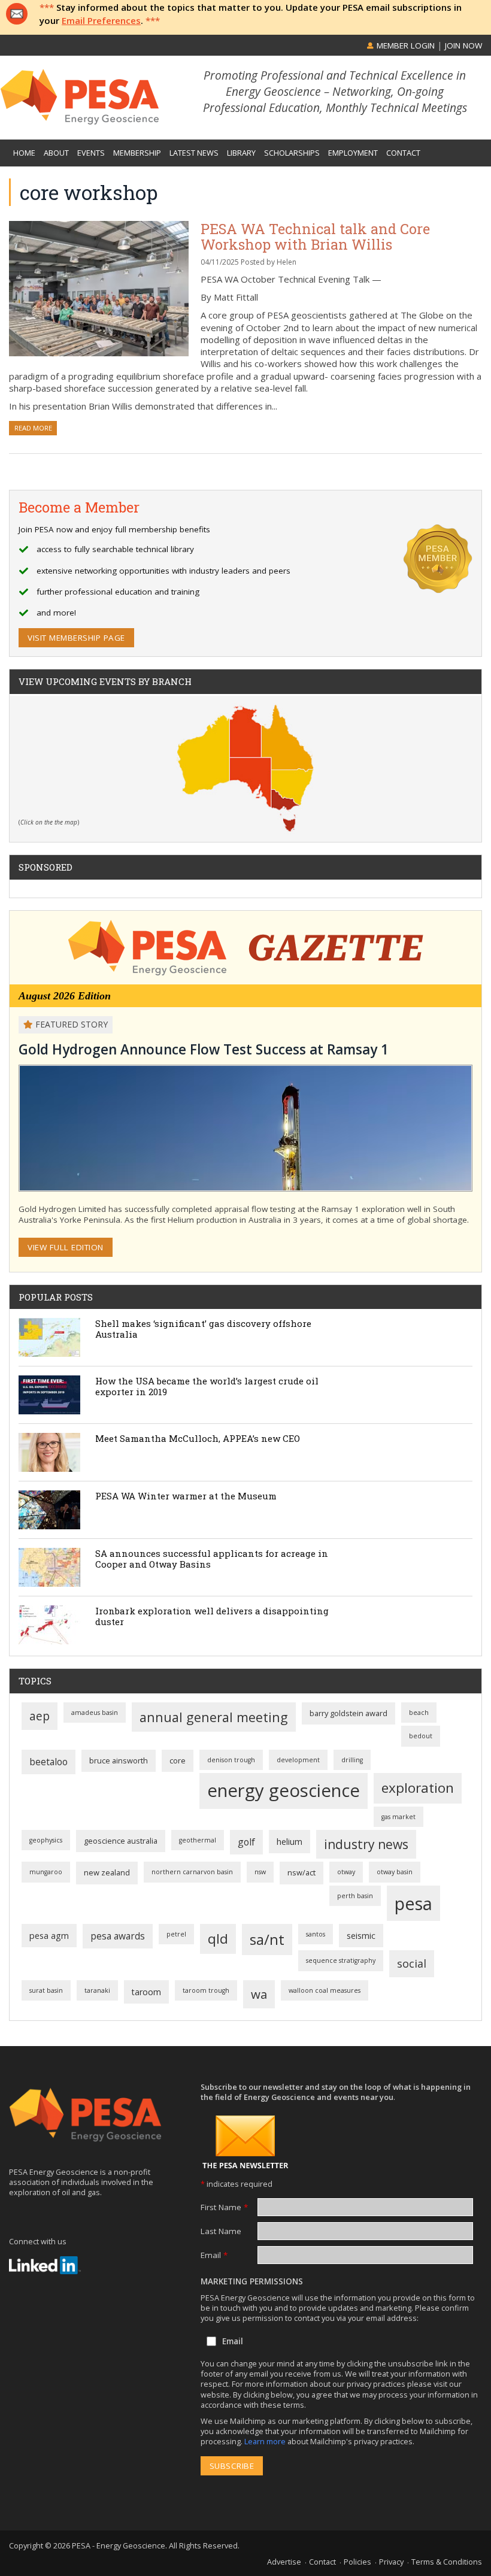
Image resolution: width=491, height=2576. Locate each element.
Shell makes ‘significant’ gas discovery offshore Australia (203, 1329)
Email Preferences (101, 20)
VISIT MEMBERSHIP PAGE (76, 638)
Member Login (404, 46)
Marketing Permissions (252, 2281)
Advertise (284, 2562)
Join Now (463, 46)
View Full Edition (66, 1247)
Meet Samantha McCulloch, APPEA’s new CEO (198, 1438)
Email (214, 2255)
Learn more (266, 2441)
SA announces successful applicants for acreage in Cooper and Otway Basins (212, 1559)
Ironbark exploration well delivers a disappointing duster (212, 1616)
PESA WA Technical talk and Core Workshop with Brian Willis (315, 236)
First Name (224, 2207)
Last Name (221, 2231)
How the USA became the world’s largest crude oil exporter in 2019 (207, 1386)
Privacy (391, 2562)
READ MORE (33, 428)
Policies (357, 2562)
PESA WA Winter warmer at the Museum (186, 1496)
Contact (322, 2562)
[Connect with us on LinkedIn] (45, 2265)
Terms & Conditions (447, 2562)
